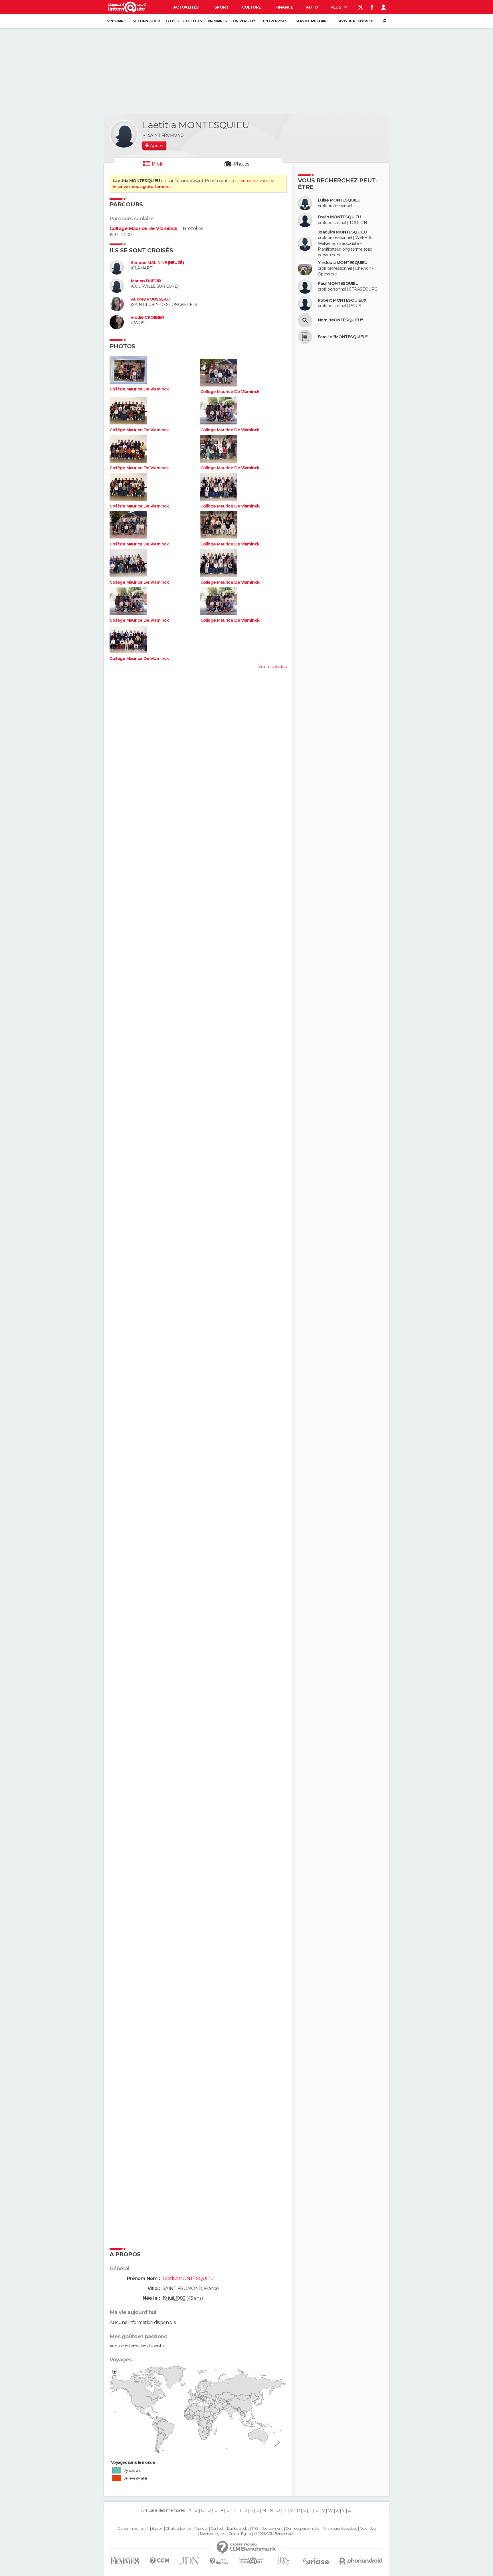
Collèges (193, 21)
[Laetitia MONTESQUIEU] (124, 134)
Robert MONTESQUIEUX (342, 300)
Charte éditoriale (178, 2529)
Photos (242, 164)
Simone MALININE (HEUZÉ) (157, 263)
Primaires (217, 21)
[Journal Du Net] (190, 2561)
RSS (255, 2529)
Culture (251, 7)
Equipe (157, 2529)
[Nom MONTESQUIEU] (305, 320)
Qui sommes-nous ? (133, 2529)
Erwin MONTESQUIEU (339, 217)
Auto (312, 7)
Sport (221, 7)
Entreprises (275, 21)
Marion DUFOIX (146, 281)
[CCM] (159, 2561)
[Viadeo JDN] (283, 2561)
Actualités (186, 7)
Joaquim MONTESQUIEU (342, 232)
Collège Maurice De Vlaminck (144, 228)
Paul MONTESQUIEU (338, 284)
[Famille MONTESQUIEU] (305, 337)
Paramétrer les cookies (340, 2529)
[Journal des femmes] (125, 2561)
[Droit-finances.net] (219, 2561)
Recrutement (272, 2529)
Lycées (172, 21)
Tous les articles (238, 2529)
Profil (157, 164)
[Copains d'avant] (251, 2561)
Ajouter (157, 146)
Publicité (201, 2529)
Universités (245, 21)
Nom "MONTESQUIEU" (340, 320)
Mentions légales (213, 2534)
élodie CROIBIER (148, 318)
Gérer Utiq (368, 2529)
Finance (284, 7)
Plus (336, 7)
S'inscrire (116, 21)
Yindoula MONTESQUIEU (343, 263)
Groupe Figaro (240, 2534)
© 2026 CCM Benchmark (274, 2534)
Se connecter (146, 21)
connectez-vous (253, 181)
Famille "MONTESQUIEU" (343, 337)
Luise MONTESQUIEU (339, 200)
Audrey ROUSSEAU (150, 299)
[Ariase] (316, 2561)
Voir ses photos (272, 667)
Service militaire (312, 21)
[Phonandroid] (361, 2561)
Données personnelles (303, 2529)
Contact (217, 2529)
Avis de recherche (357, 21)
